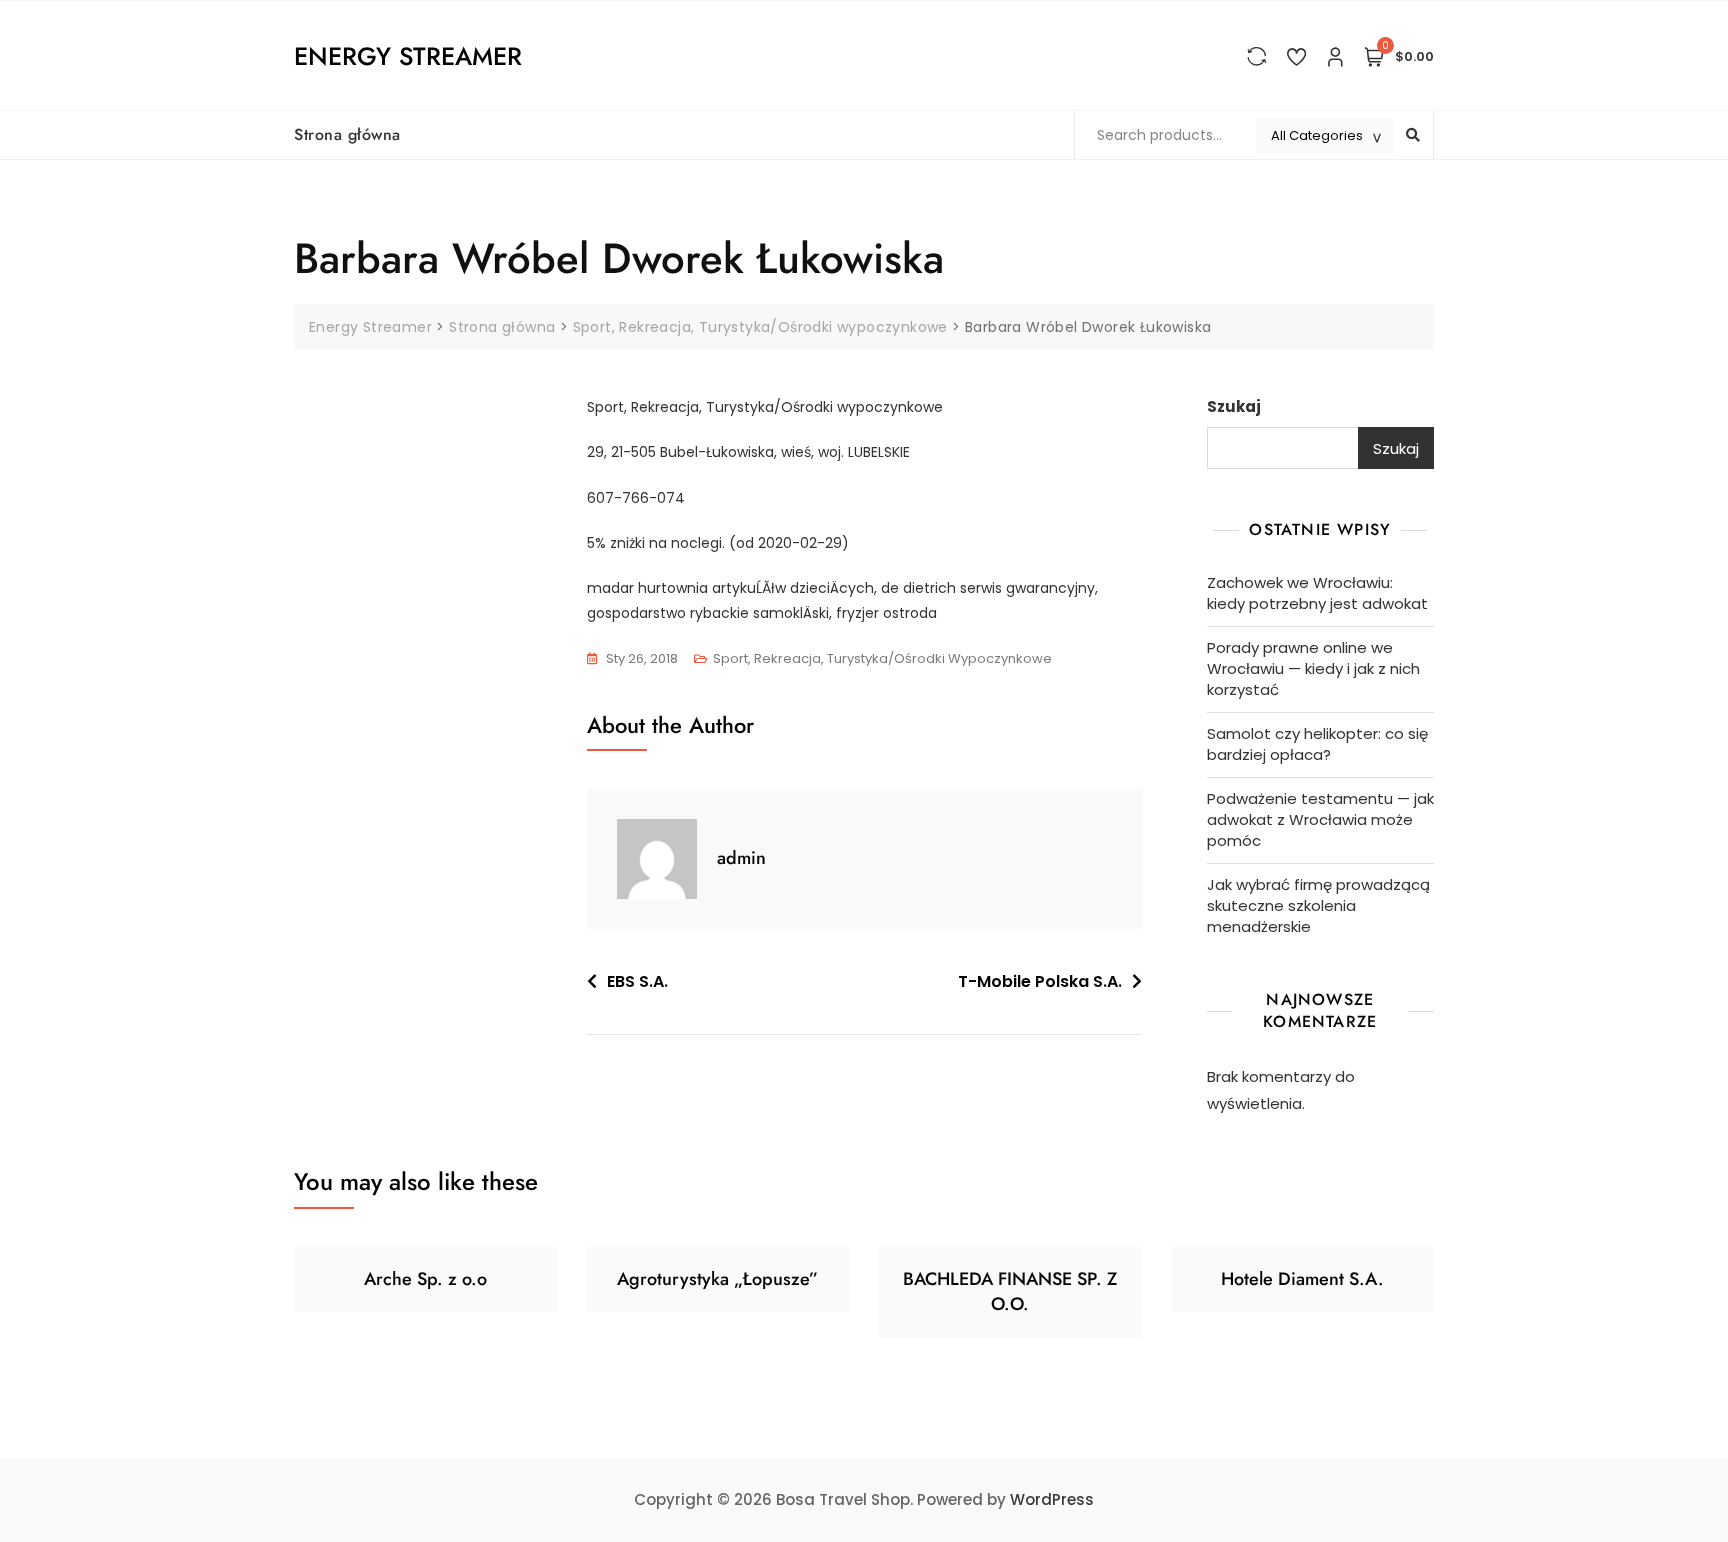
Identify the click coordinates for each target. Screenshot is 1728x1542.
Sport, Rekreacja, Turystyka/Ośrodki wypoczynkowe (882, 658)
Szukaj (1234, 406)
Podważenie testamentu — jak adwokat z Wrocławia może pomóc (1320, 819)
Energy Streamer (408, 56)
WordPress (1052, 1499)
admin (741, 858)
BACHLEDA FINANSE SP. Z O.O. (1010, 1291)
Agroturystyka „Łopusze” (717, 1279)
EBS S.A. (637, 981)
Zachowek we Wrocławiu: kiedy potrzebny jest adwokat (1317, 593)
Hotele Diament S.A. (1302, 1279)
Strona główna (347, 134)
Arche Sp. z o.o (425, 1279)
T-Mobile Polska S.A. (1040, 981)
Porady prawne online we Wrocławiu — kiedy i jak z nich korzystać (1313, 668)
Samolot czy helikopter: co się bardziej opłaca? (1317, 744)
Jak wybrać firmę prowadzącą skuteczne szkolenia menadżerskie (1318, 905)
